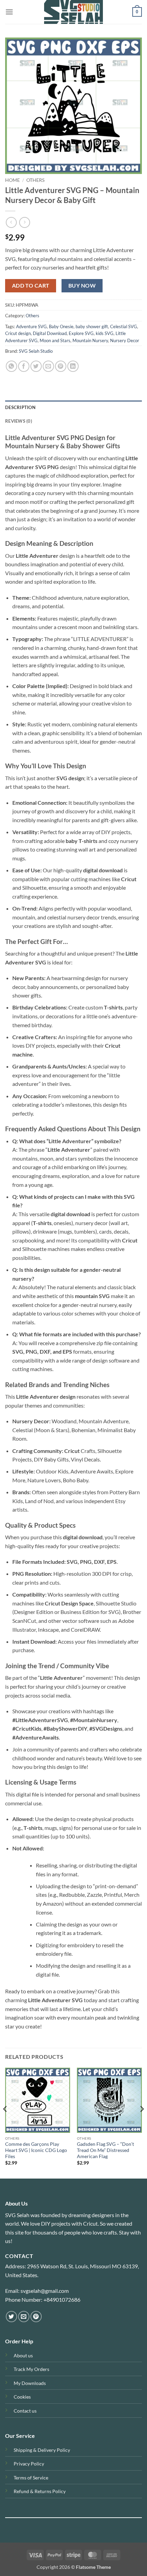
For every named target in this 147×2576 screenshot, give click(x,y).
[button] (9, 12)
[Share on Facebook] (24, 366)
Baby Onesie (61, 326)
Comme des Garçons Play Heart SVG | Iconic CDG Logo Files (36, 2150)
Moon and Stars (55, 340)
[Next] (142, 2122)
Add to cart (31, 286)
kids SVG (105, 333)
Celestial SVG (124, 326)
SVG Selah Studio (36, 351)
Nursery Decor (125, 340)
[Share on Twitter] (36, 366)
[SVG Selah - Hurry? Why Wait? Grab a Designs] (73, 12)
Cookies (22, 2397)
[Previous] (5, 2122)
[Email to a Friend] (48, 366)
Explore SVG (81, 333)
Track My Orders (31, 2369)
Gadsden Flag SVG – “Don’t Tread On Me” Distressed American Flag (105, 2150)
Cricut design (18, 333)
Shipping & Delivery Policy (42, 2450)
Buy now (82, 286)
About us (23, 2355)
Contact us (25, 2411)
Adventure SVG (31, 326)
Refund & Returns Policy (40, 2491)
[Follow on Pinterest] (36, 2317)
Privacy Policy (29, 2464)
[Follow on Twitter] (11, 2317)
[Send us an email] (24, 2317)
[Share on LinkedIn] (73, 366)
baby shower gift (92, 326)
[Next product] (11, 222)
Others (35, 180)
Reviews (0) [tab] (19, 421)
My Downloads (30, 2383)
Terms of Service (31, 2478)
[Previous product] (24, 222)
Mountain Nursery (90, 340)
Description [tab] (20, 407)
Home (12, 180)
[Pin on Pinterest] (61, 366)
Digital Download (50, 333)
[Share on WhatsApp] (11, 366)
